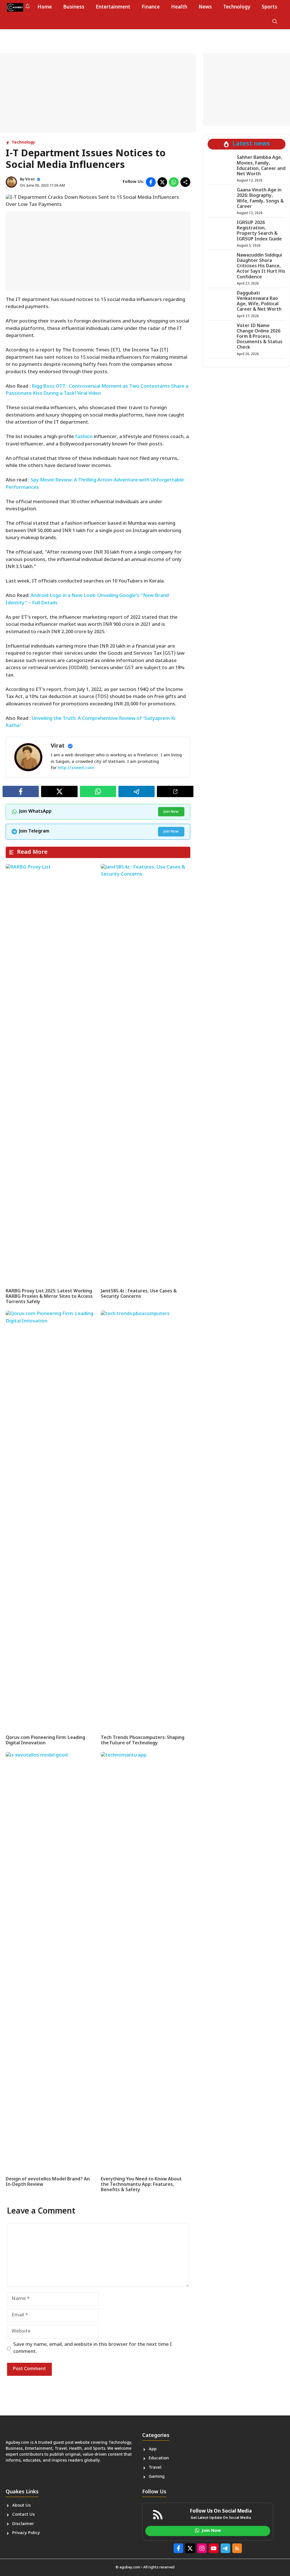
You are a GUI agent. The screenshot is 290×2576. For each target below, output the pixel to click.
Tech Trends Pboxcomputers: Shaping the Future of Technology (143, 1741)
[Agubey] (15, 7)
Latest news (251, 144)
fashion (84, 437)
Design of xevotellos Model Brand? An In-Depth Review (48, 2182)
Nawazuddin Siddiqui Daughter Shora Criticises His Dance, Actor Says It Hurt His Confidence (261, 266)
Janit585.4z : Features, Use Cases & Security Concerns (139, 1294)
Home (45, 7)
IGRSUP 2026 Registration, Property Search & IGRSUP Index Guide (259, 231)
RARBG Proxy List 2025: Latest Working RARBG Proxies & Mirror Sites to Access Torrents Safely (49, 1297)
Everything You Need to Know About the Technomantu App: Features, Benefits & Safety (141, 2185)
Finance (151, 7)
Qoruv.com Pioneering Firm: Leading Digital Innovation (45, 1741)
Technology (237, 7)
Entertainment (113, 7)
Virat (30, 179)
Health (179, 7)
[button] (275, 22)
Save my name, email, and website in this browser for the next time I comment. (93, 2348)
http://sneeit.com (76, 768)
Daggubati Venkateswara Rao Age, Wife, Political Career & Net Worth (259, 302)
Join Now (171, 812)
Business (74, 7)
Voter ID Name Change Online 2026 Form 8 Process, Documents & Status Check (260, 337)
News (205, 7)
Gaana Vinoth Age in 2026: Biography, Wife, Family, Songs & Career (260, 199)
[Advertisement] (98, 93)
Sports (269, 7)
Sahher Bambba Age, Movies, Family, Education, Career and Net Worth (261, 166)
